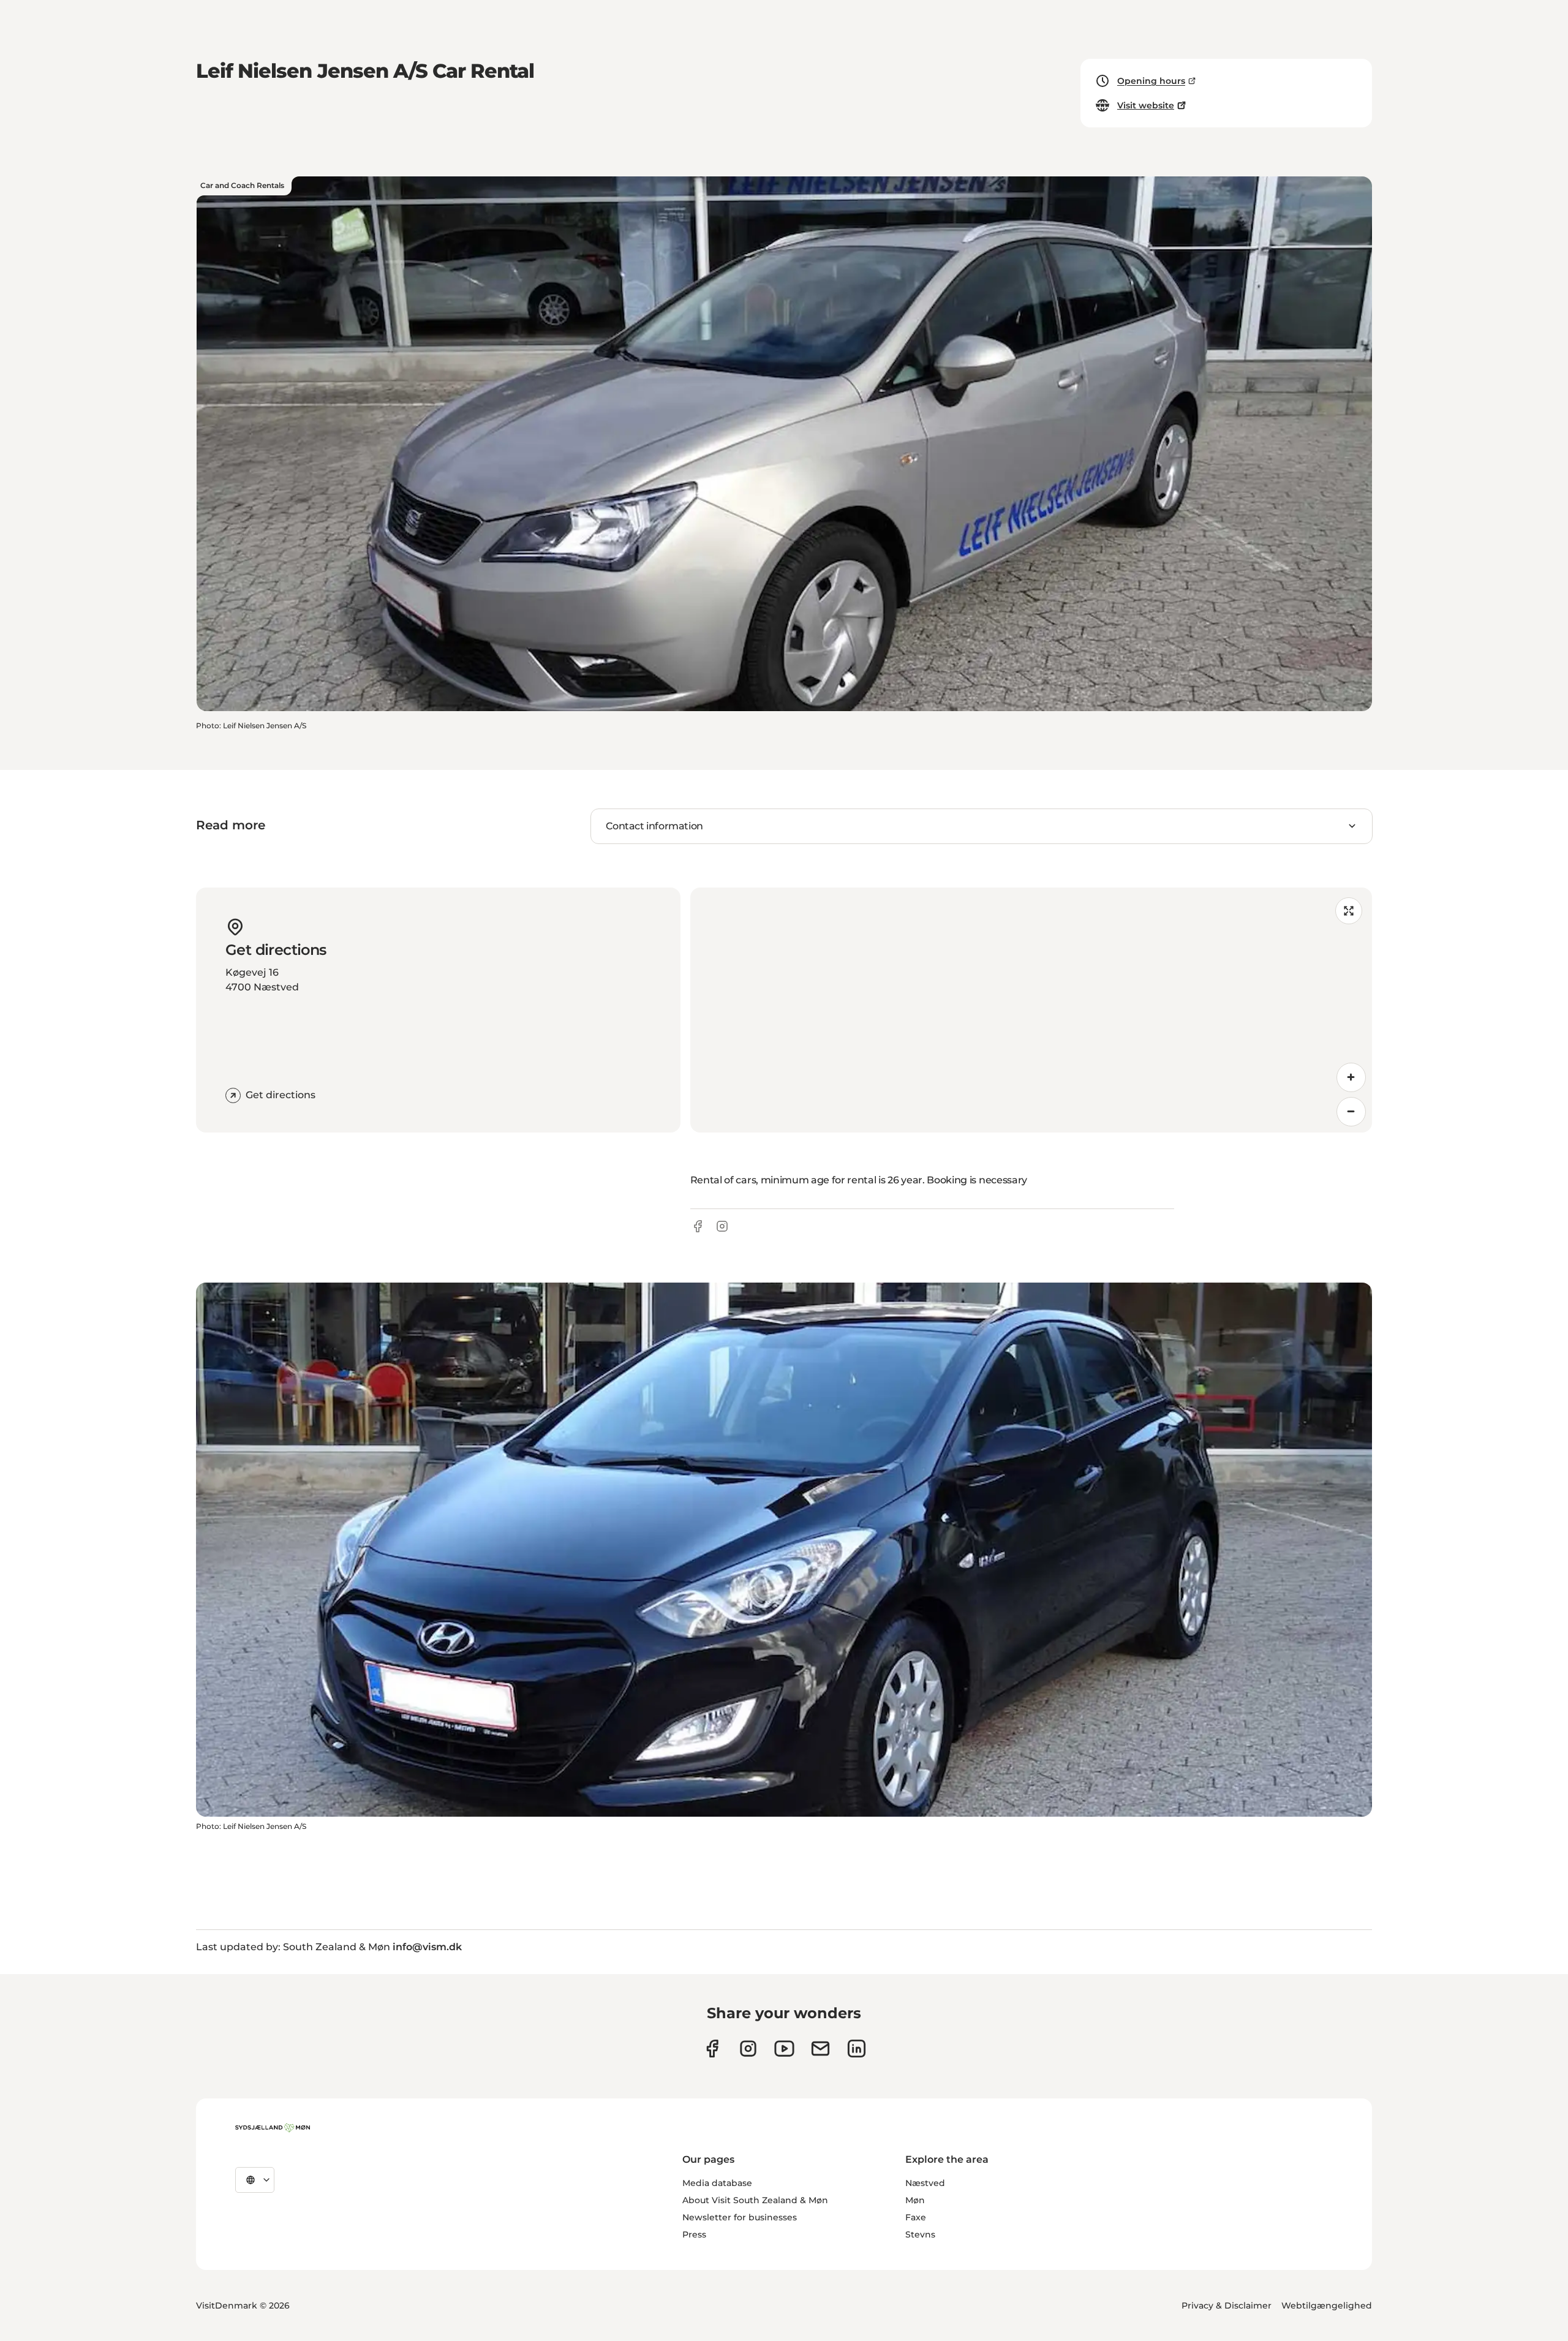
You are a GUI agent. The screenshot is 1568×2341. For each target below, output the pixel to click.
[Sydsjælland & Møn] (273, 2128)
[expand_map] (1349, 911)
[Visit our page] (748, 2049)
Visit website (1146, 105)
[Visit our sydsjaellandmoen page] (712, 2049)
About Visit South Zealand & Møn (755, 2200)
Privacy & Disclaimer (1227, 2305)
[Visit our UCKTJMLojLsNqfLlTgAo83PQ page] (784, 2049)
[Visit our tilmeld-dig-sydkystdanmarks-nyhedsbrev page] (820, 2049)
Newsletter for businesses (740, 2217)
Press (694, 2234)
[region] (1031, 1010)
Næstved (925, 2183)
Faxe (916, 2217)
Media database (717, 2183)
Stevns (920, 2234)
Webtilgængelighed (1327, 2305)
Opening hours (1151, 81)
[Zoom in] (1351, 1077)
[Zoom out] (1351, 1112)
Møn (915, 2200)
